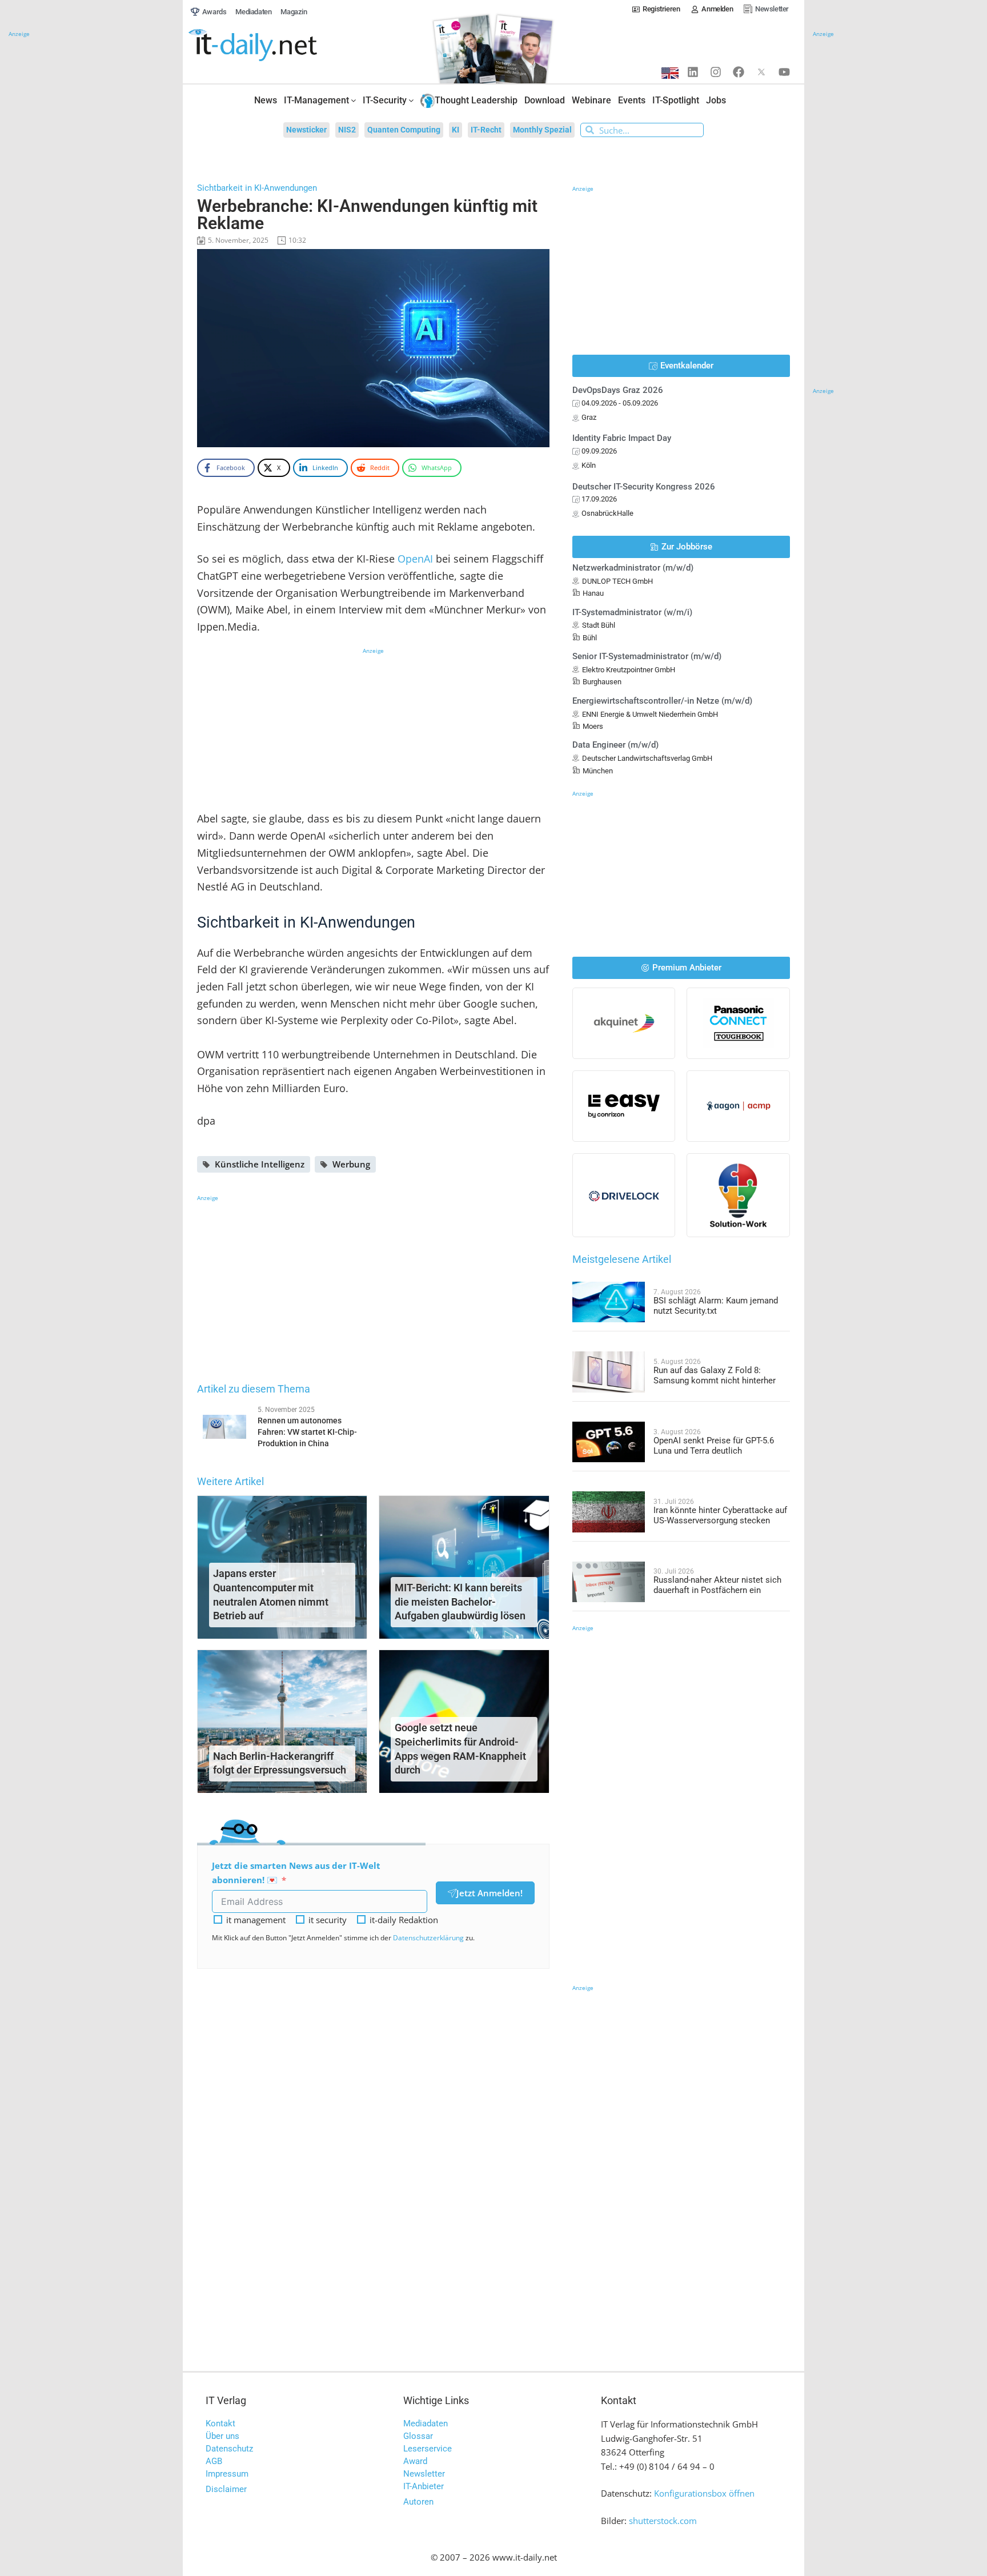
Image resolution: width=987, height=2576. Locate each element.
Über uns (222, 2436)
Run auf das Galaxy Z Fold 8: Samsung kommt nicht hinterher (715, 1375)
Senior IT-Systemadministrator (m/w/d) (647, 656)
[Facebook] (739, 72)
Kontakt (220, 2423)
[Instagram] (716, 72)
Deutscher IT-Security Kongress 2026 (644, 487)
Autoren (418, 2502)
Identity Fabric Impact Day (622, 438)
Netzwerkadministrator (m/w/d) (633, 568)
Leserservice (428, 2449)
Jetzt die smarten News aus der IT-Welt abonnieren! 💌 (296, 1873)
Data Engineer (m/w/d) (615, 745)
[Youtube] (784, 72)
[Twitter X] (761, 72)
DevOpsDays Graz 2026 (618, 390)
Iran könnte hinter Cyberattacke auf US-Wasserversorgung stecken (720, 1515)
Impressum (227, 2474)
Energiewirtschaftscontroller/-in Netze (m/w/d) (662, 701)
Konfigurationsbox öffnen (704, 2493)
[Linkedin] (693, 72)
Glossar (418, 2436)
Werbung (351, 1164)
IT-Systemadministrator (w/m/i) (632, 612)
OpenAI (415, 559)
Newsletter (424, 2474)
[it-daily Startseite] (274, 45)
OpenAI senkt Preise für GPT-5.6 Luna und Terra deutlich (714, 1446)
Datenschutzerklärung (428, 1938)
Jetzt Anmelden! (490, 1893)
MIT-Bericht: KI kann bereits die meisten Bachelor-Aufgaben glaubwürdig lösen (460, 1602)
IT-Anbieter (424, 2486)
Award (415, 2461)
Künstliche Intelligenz (260, 1164)
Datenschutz (229, 2449)
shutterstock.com (663, 2521)
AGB (214, 2461)
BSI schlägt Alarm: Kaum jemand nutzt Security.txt (716, 1306)
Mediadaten (426, 2423)
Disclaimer (226, 2489)
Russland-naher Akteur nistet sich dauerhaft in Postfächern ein (717, 1585)
